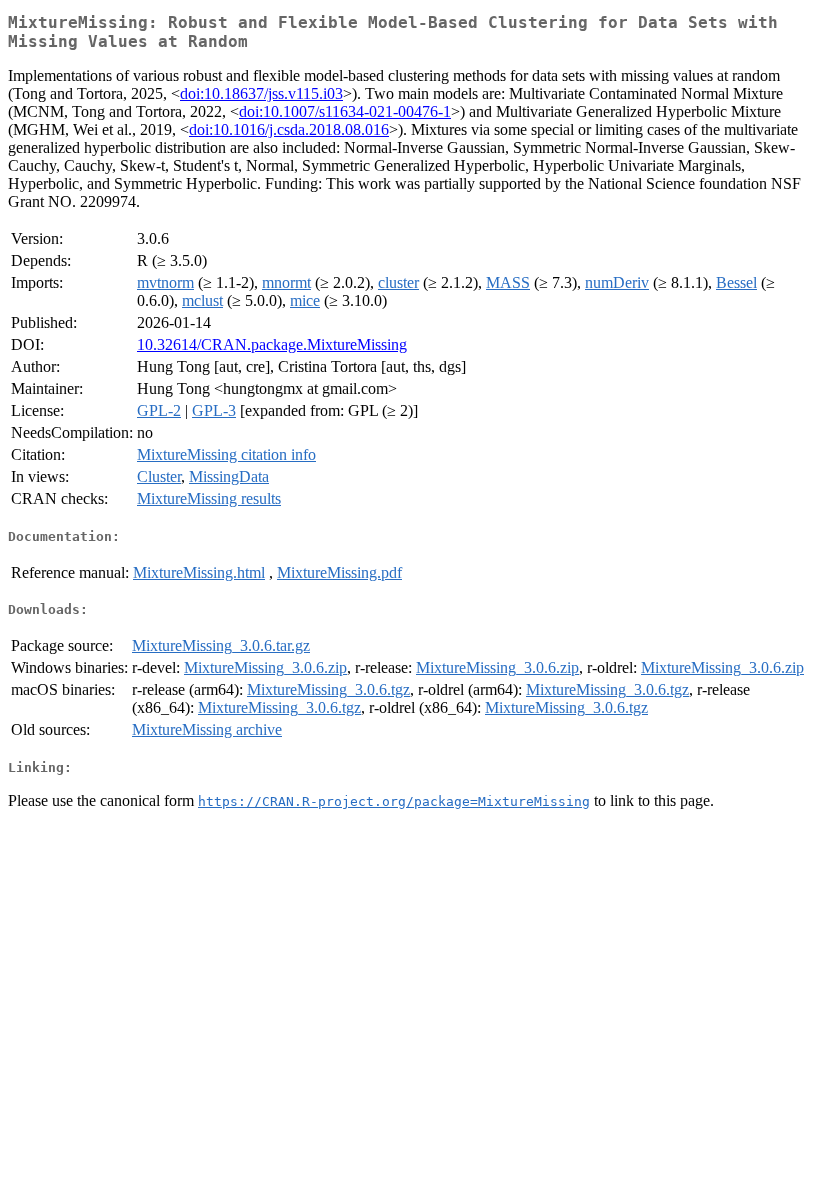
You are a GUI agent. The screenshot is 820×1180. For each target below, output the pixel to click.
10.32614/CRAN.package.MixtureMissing (272, 344)
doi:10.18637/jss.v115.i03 (261, 93)
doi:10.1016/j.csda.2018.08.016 (289, 129)
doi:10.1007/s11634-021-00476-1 (345, 111)
